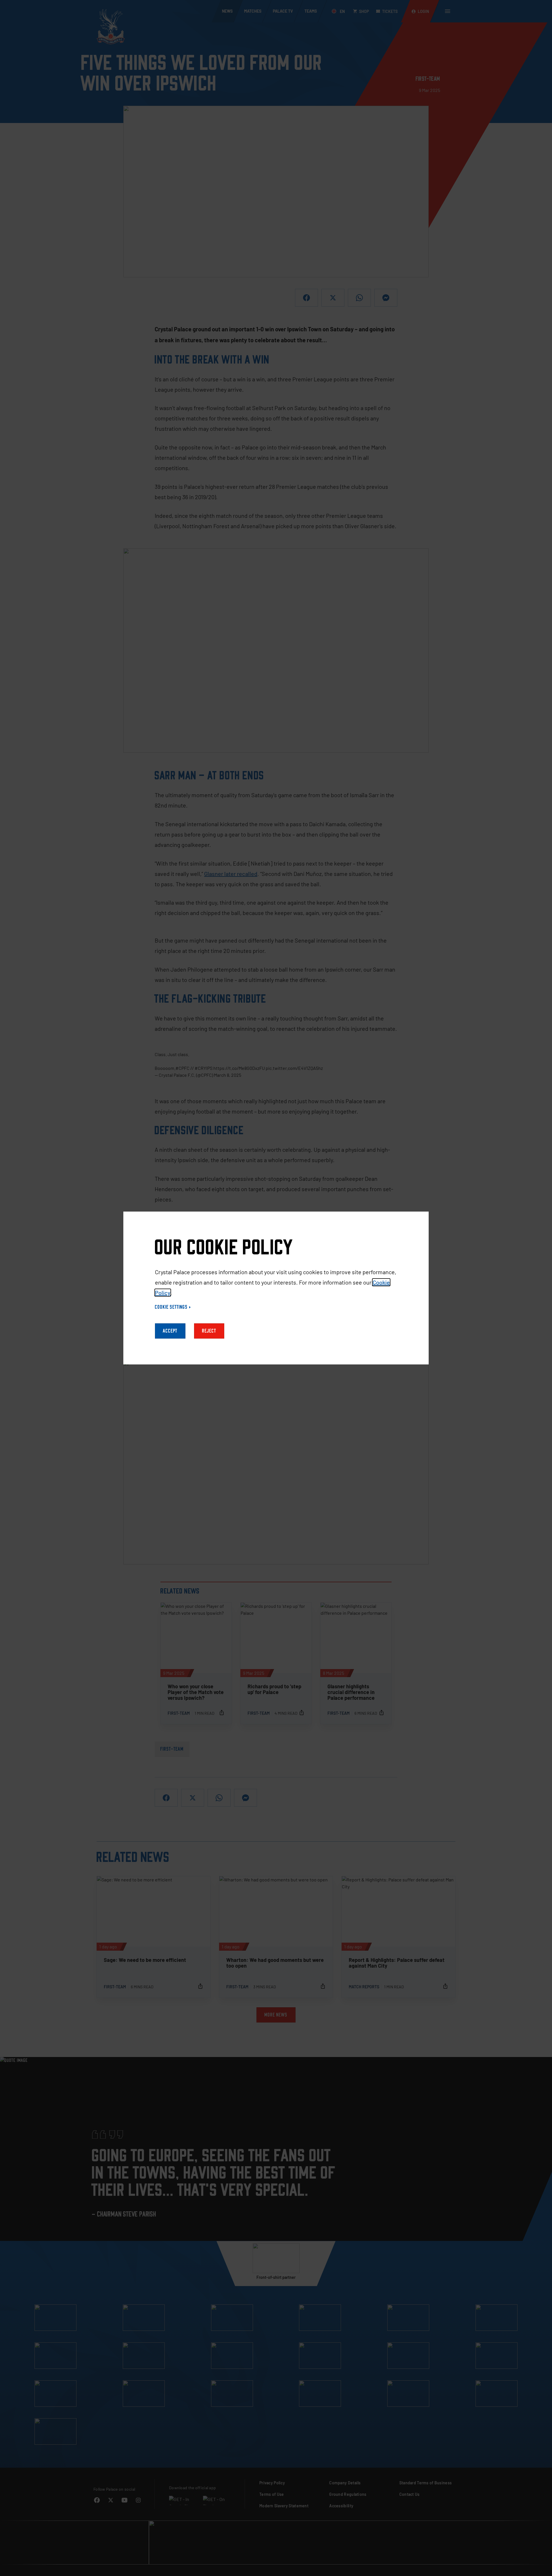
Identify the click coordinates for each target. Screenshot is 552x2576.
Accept (170, 1331)
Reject (209, 1331)
